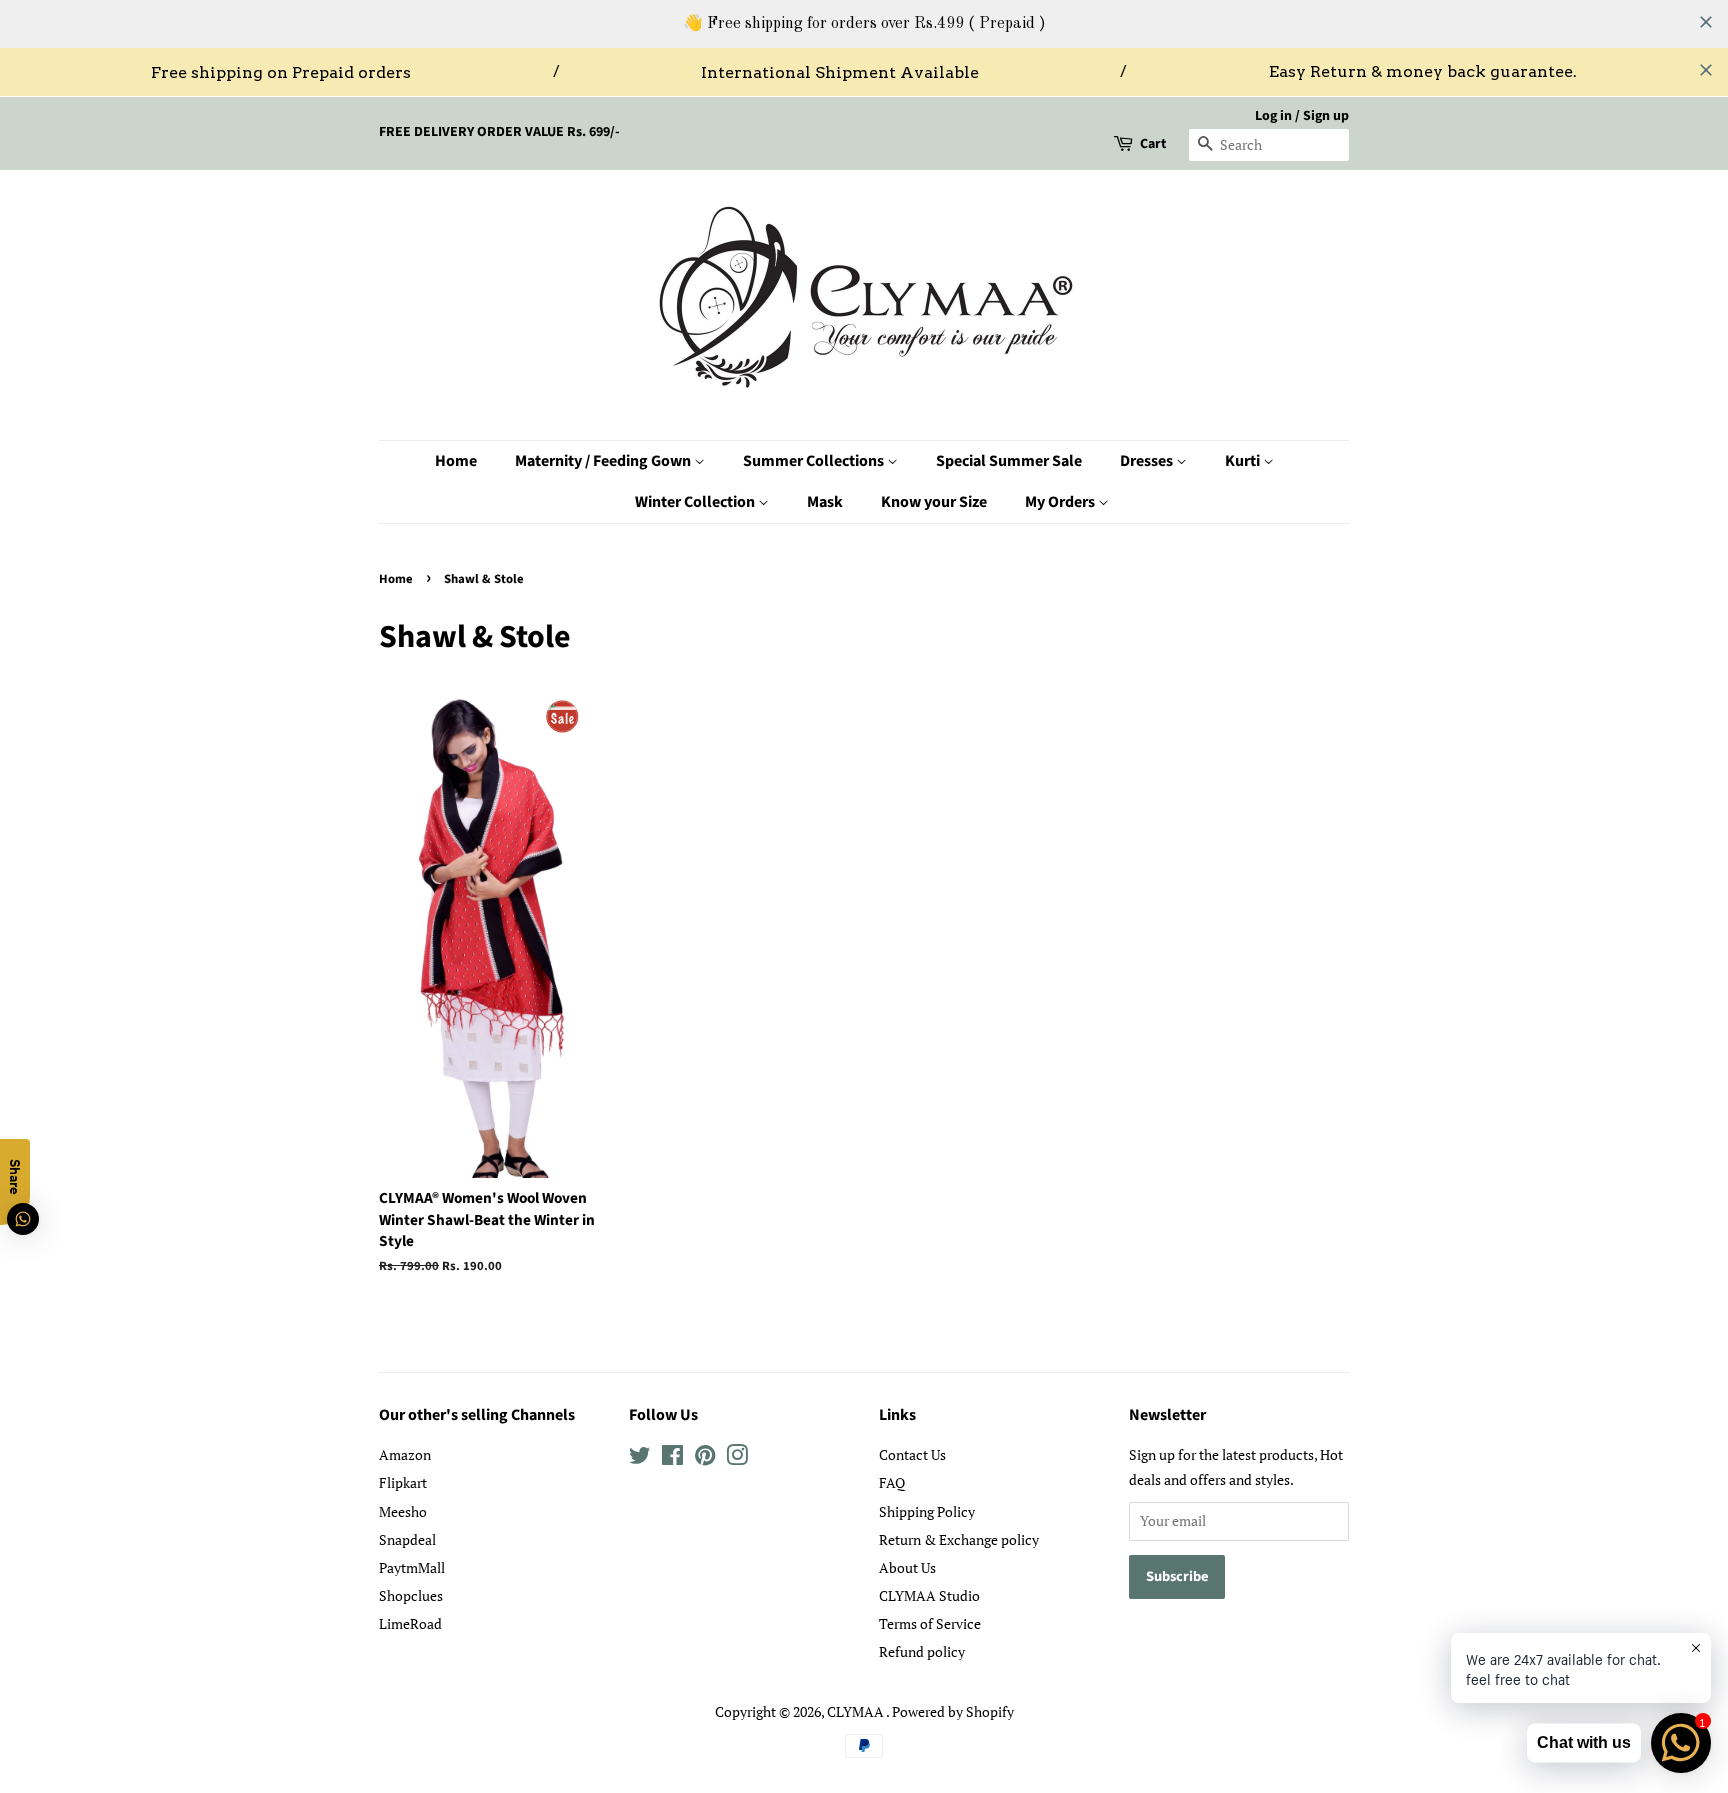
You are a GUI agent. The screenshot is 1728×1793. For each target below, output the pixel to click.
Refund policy (922, 1651)
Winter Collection (696, 502)
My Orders (1061, 502)
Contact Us (912, 1454)
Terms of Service (930, 1623)
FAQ (892, 1482)
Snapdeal (407, 1539)
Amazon (405, 1454)
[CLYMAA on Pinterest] (705, 1458)
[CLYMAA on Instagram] (737, 1458)
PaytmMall (412, 1567)
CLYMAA (856, 1711)
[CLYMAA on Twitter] (640, 1458)
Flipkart (403, 1482)
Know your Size (934, 502)
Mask (825, 502)
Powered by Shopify (953, 1711)
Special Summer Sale (1009, 461)
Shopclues (411, 1595)
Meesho (403, 1511)
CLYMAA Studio (929, 1595)
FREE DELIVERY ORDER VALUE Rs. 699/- (499, 132)
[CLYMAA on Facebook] (672, 1458)
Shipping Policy (927, 1511)
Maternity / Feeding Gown (604, 461)
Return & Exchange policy (959, 1539)
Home (456, 461)
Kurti (1244, 461)
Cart (1153, 144)
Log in (1273, 116)
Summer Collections (815, 461)
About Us (907, 1567)
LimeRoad (410, 1623)
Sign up (1326, 116)
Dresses (1148, 461)
